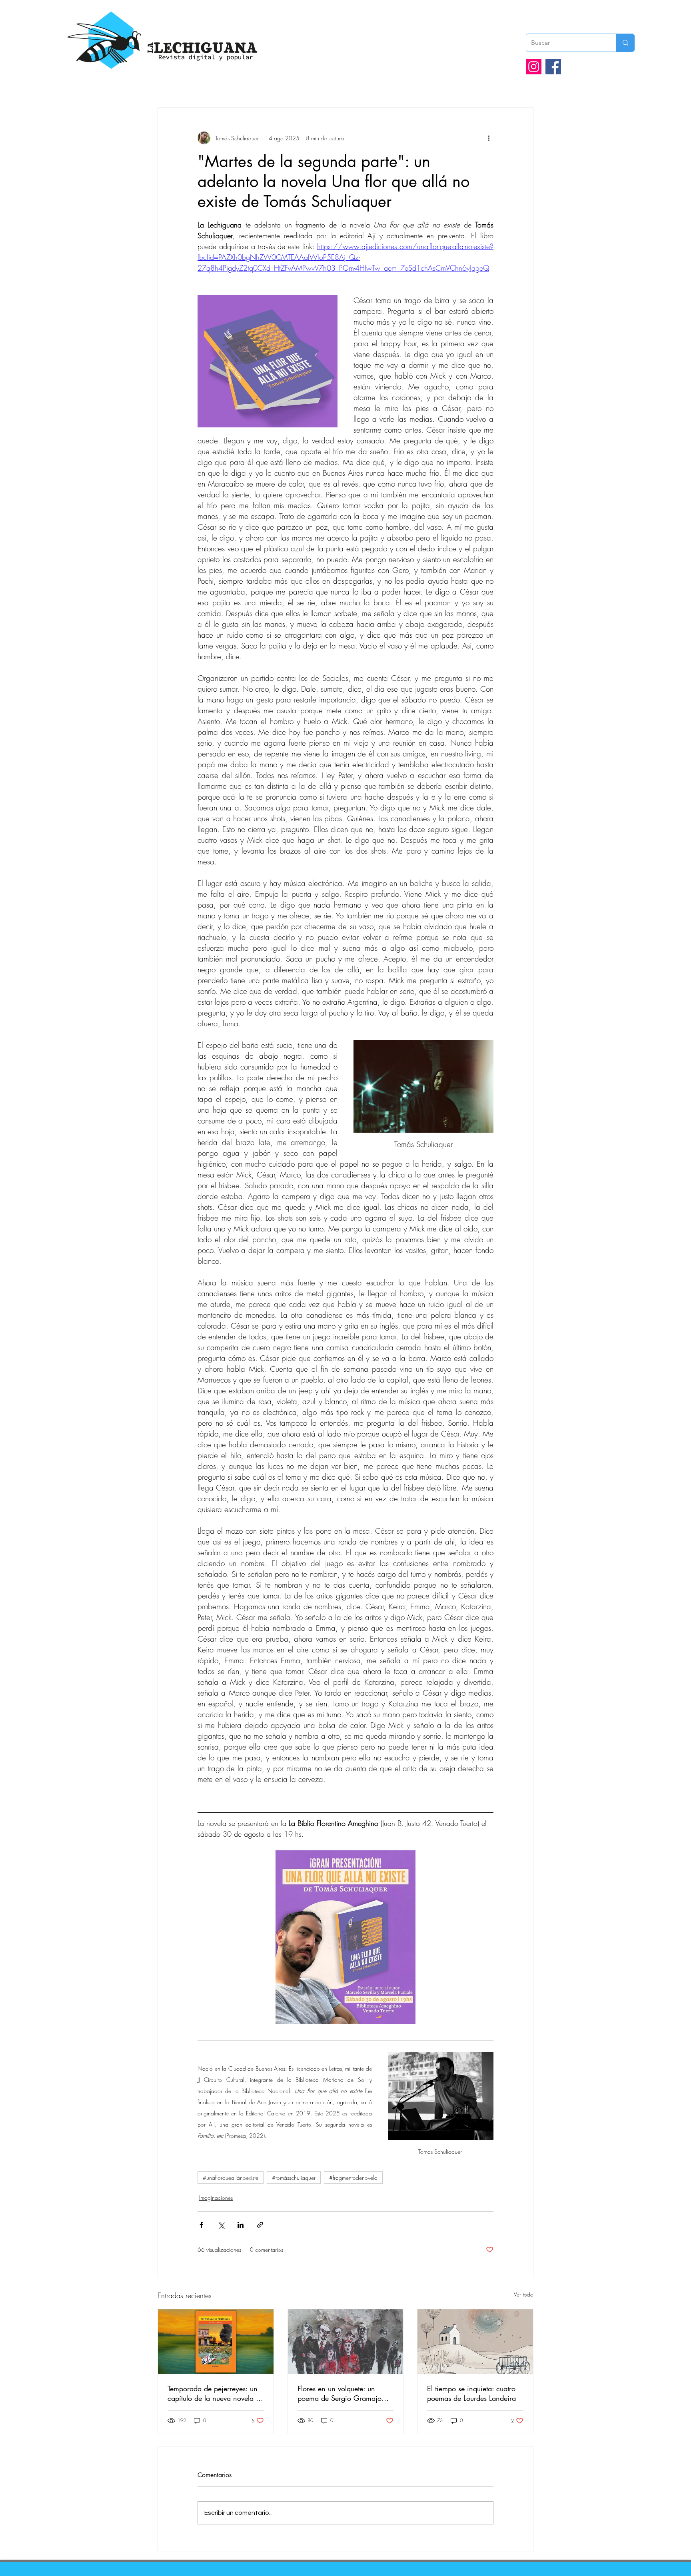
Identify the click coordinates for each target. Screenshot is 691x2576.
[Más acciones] (489, 138)
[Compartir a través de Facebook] (201, 2225)
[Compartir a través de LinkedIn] (241, 2225)
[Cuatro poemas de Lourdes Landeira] (475, 2342)
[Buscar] (625, 43)
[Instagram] (534, 67)
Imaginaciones (216, 2198)
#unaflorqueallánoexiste (231, 2178)
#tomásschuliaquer (294, 2178)
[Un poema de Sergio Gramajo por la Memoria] (346, 2342)
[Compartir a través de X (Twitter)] (221, 2225)
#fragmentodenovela (353, 2178)
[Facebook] (553, 67)
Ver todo (524, 2294)
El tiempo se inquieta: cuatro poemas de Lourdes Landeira (471, 2393)
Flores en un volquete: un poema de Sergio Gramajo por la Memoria (340, 2393)
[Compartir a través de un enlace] (260, 2225)
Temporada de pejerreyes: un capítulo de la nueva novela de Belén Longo (216, 2393)
